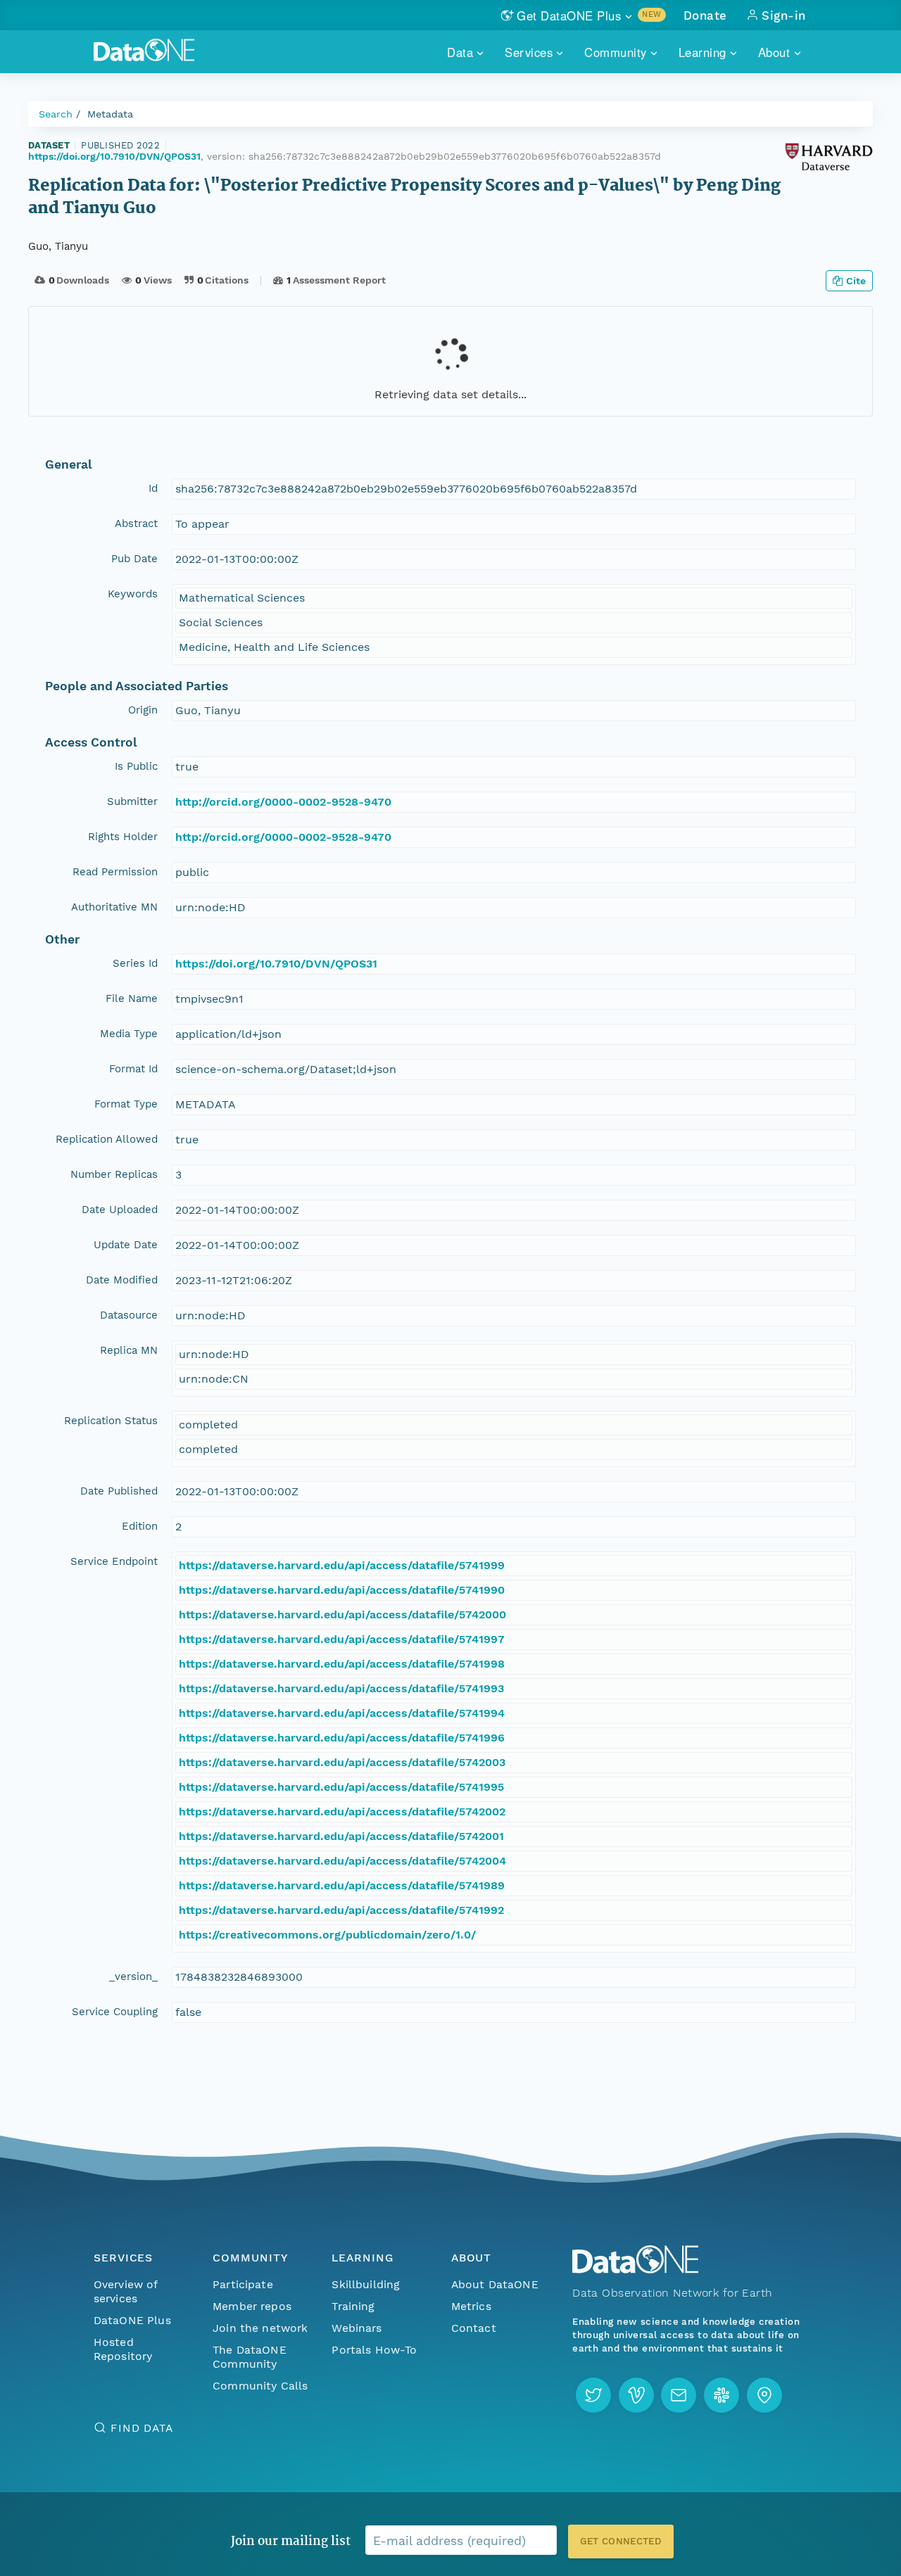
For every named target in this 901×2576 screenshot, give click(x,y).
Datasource (129, 1315)
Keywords (133, 594)
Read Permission (115, 872)
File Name (132, 998)
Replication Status (111, 1421)
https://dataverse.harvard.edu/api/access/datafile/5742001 (341, 1836)
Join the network (260, 2328)
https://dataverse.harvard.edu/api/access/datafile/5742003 (342, 1762)
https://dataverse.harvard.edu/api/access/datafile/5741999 (342, 1565)
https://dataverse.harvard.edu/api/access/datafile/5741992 (341, 1910)
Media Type (129, 1034)
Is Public (136, 766)
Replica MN (129, 1350)
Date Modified (122, 1280)
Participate (243, 2284)
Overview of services (126, 2291)
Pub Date (134, 559)
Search (56, 114)
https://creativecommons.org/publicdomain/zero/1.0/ (327, 1935)
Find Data (142, 2428)
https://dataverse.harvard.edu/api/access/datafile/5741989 (342, 1885)
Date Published (119, 1491)
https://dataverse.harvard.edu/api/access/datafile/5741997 (342, 1639)
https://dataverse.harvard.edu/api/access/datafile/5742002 (342, 1812)
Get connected (621, 2541)
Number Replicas (114, 1174)
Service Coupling (115, 2012)
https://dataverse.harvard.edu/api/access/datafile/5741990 (342, 1590)
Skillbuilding (366, 2284)
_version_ (133, 1977)
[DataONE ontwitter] (593, 2395)
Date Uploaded (120, 1210)
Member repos (252, 2306)
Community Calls (260, 2386)
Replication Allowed (107, 1139)
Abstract (136, 524)
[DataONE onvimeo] (636, 2395)
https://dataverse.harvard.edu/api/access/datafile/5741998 (342, 1664)
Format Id (133, 1069)
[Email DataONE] (679, 2395)
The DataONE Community (250, 2357)
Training (353, 2306)
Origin (143, 710)
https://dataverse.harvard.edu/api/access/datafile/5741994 (342, 1713)
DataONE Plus (132, 2320)
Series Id (135, 963)
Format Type (126, 1104)
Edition (140, 1526)
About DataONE (495, 2284)
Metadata (110, 114)
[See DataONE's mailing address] (764, 2395)
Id (153, 488)
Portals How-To (374, 2350)
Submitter (132, 801)
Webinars (357, 2328)
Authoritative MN (114, 907)
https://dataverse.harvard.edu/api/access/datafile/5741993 (341, 1688)
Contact (474, 2328)
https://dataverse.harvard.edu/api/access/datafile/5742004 (342, 1861)
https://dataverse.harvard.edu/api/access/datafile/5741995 (341, 1787)
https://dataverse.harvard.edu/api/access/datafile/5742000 (342, 1614)
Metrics (471, 2306)
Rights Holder (123, 837)
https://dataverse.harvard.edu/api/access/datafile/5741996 (342, 1738)
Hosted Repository (123, 2349)
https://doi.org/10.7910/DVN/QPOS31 (114, 156)
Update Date (126, 1245)
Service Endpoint (114, 1561)
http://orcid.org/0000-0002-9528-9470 (283, 802)
